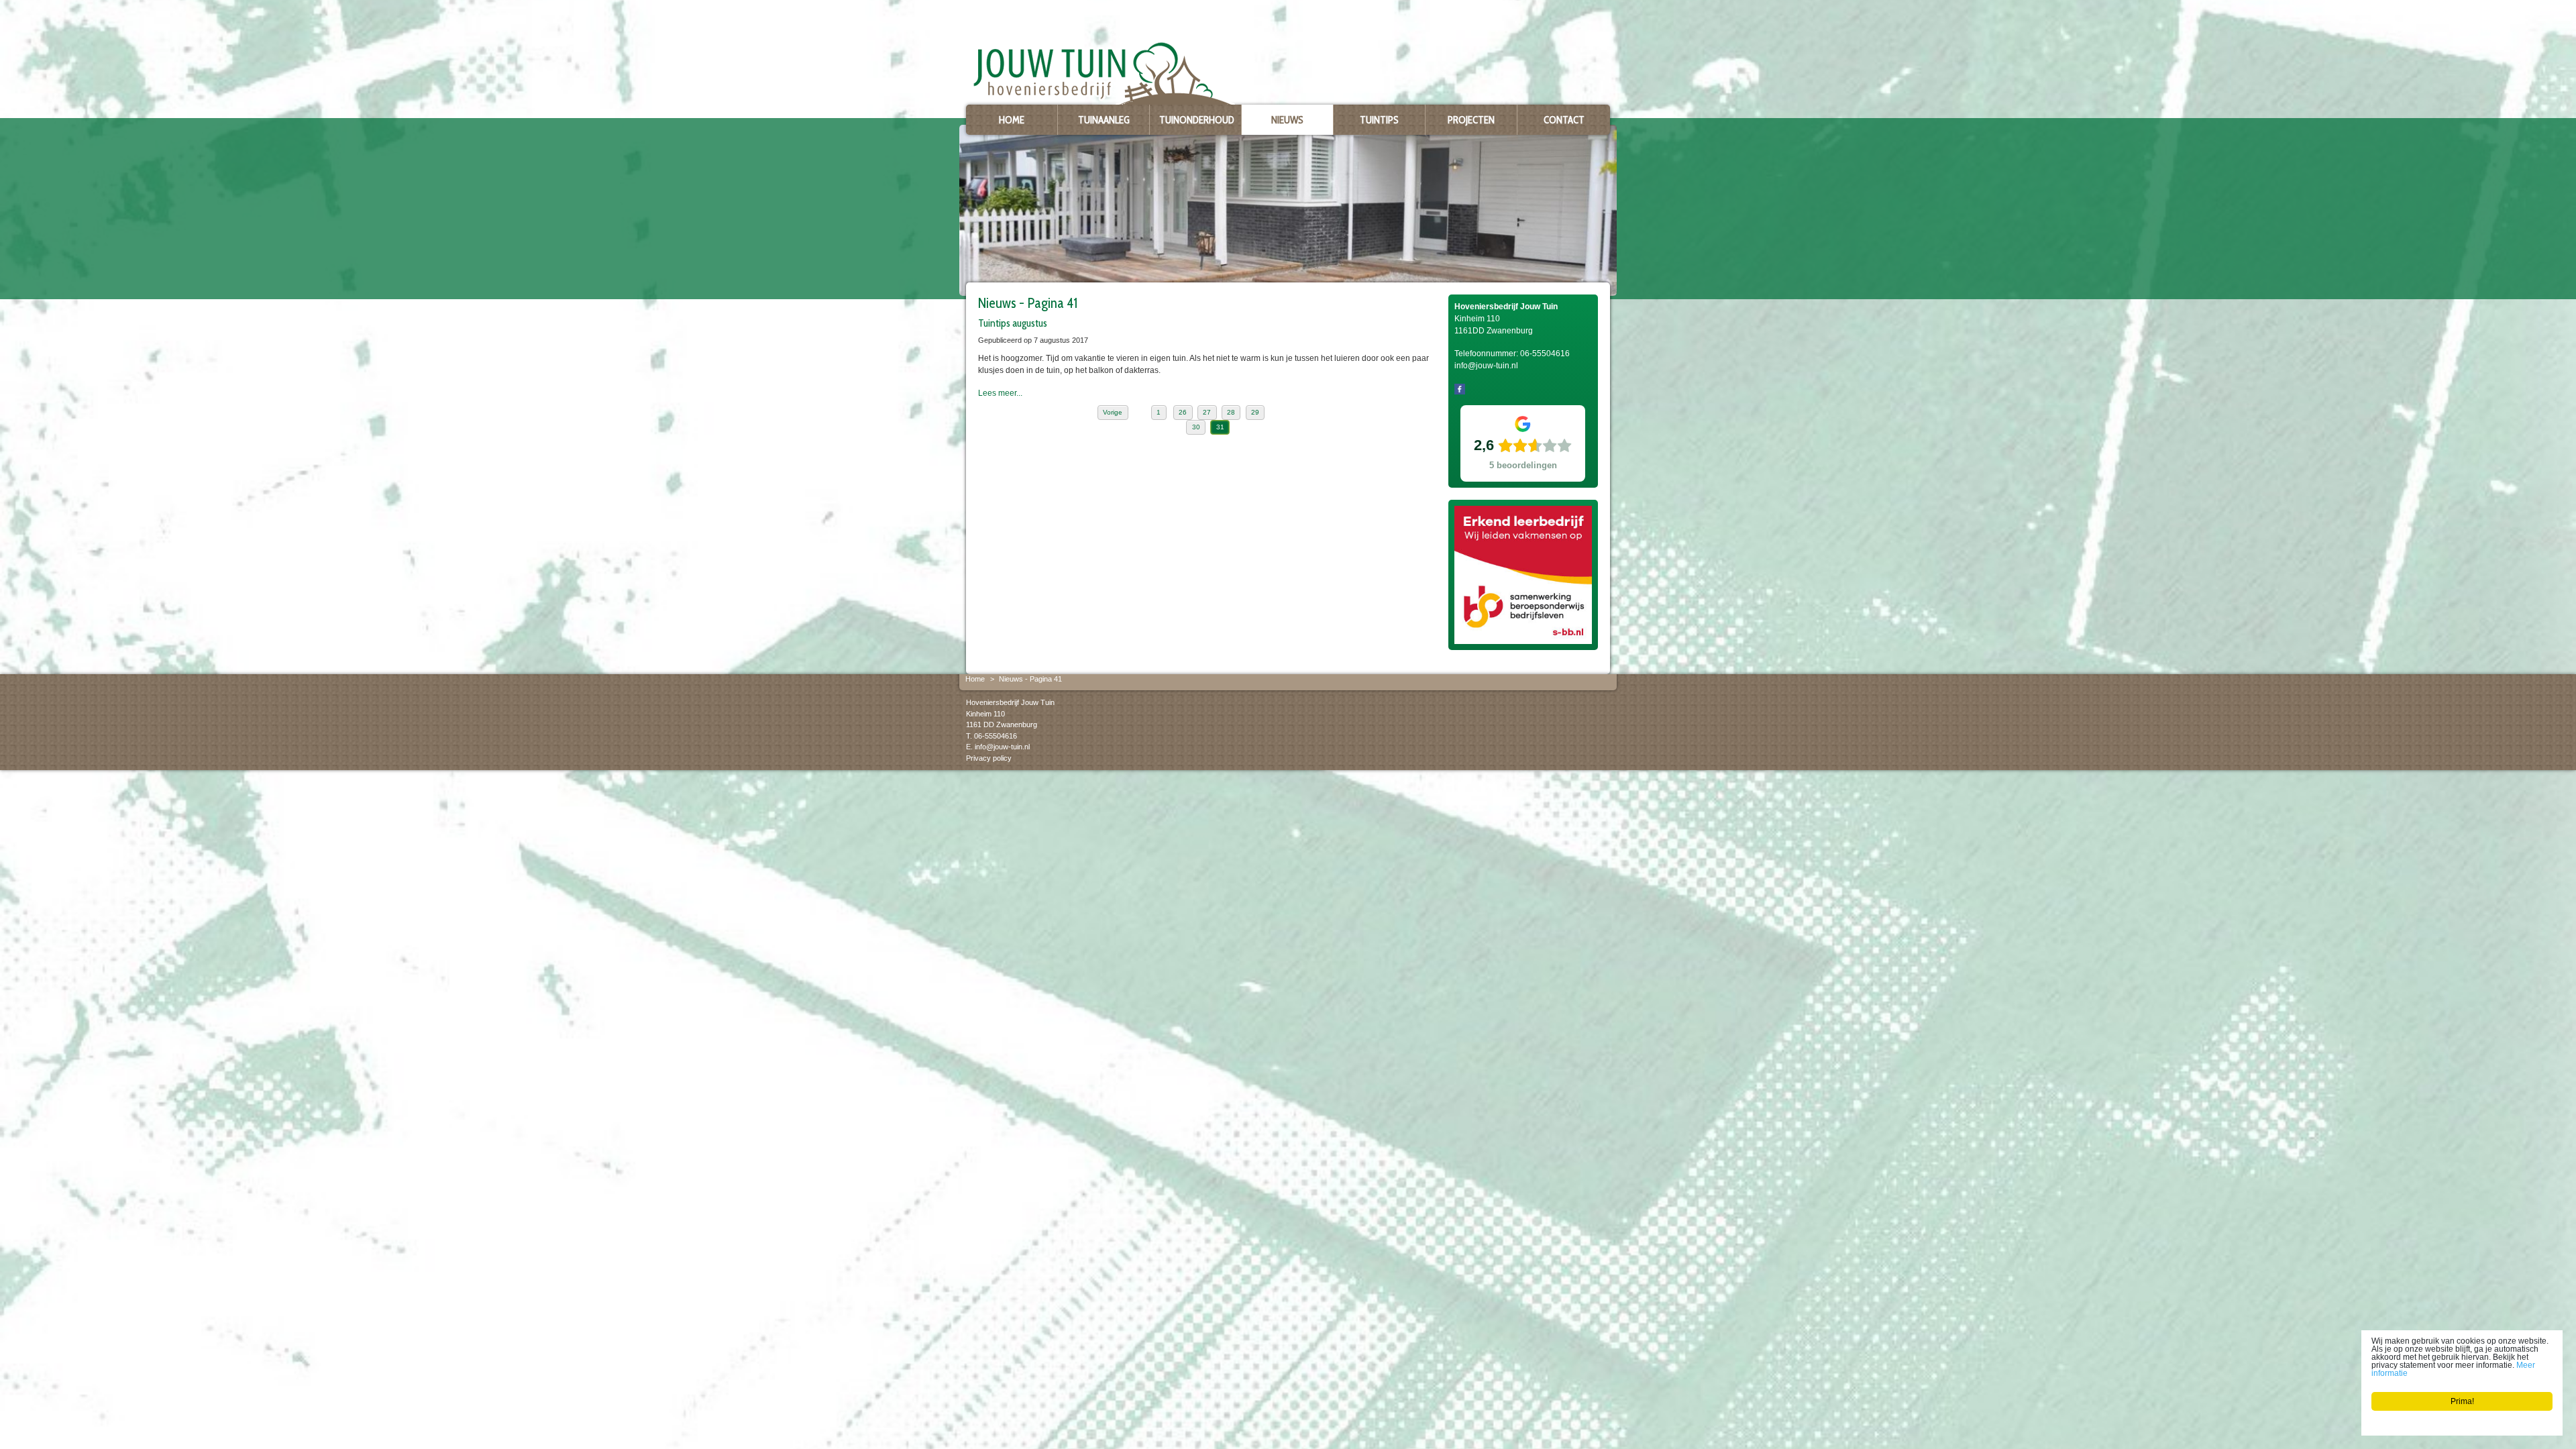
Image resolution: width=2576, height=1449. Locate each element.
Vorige (1113, 412)
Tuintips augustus (1013, 323)
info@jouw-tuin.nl (1002, 747)
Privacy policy (989, 757)
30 (1196, 427)
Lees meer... (1000, 393)
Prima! (2462, 1401)
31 (1220, 427)
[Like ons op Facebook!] (1460, 388)
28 (1231, 412)
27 (1207, 412)
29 (1255, 412)
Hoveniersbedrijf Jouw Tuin (1010, 702)
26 (1183, 412)
